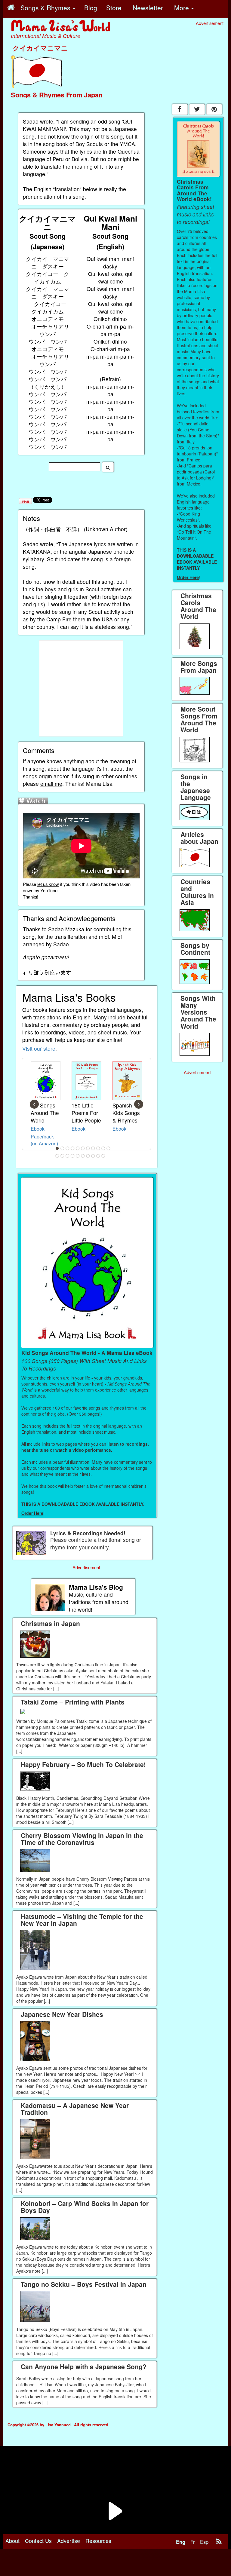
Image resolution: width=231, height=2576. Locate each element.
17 (83, 1156)
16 (78, 1156)
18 (88, 1156)
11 (109, 1148)
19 (93, 1156)
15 (73, 1156)
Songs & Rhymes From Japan (57, 95)
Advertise (69, 2541)
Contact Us (38, 2541)
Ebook (38, 1129)
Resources (98, 2541)
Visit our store (39, 1048)
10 (103, 1148)
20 (98, 1156)
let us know (48, 884)
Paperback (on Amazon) (44, 1140)
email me (51, 784)
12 (57, 1156)
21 (103, 1156)
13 (63, 1156)
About (12, 2541)
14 (68, 1156)
